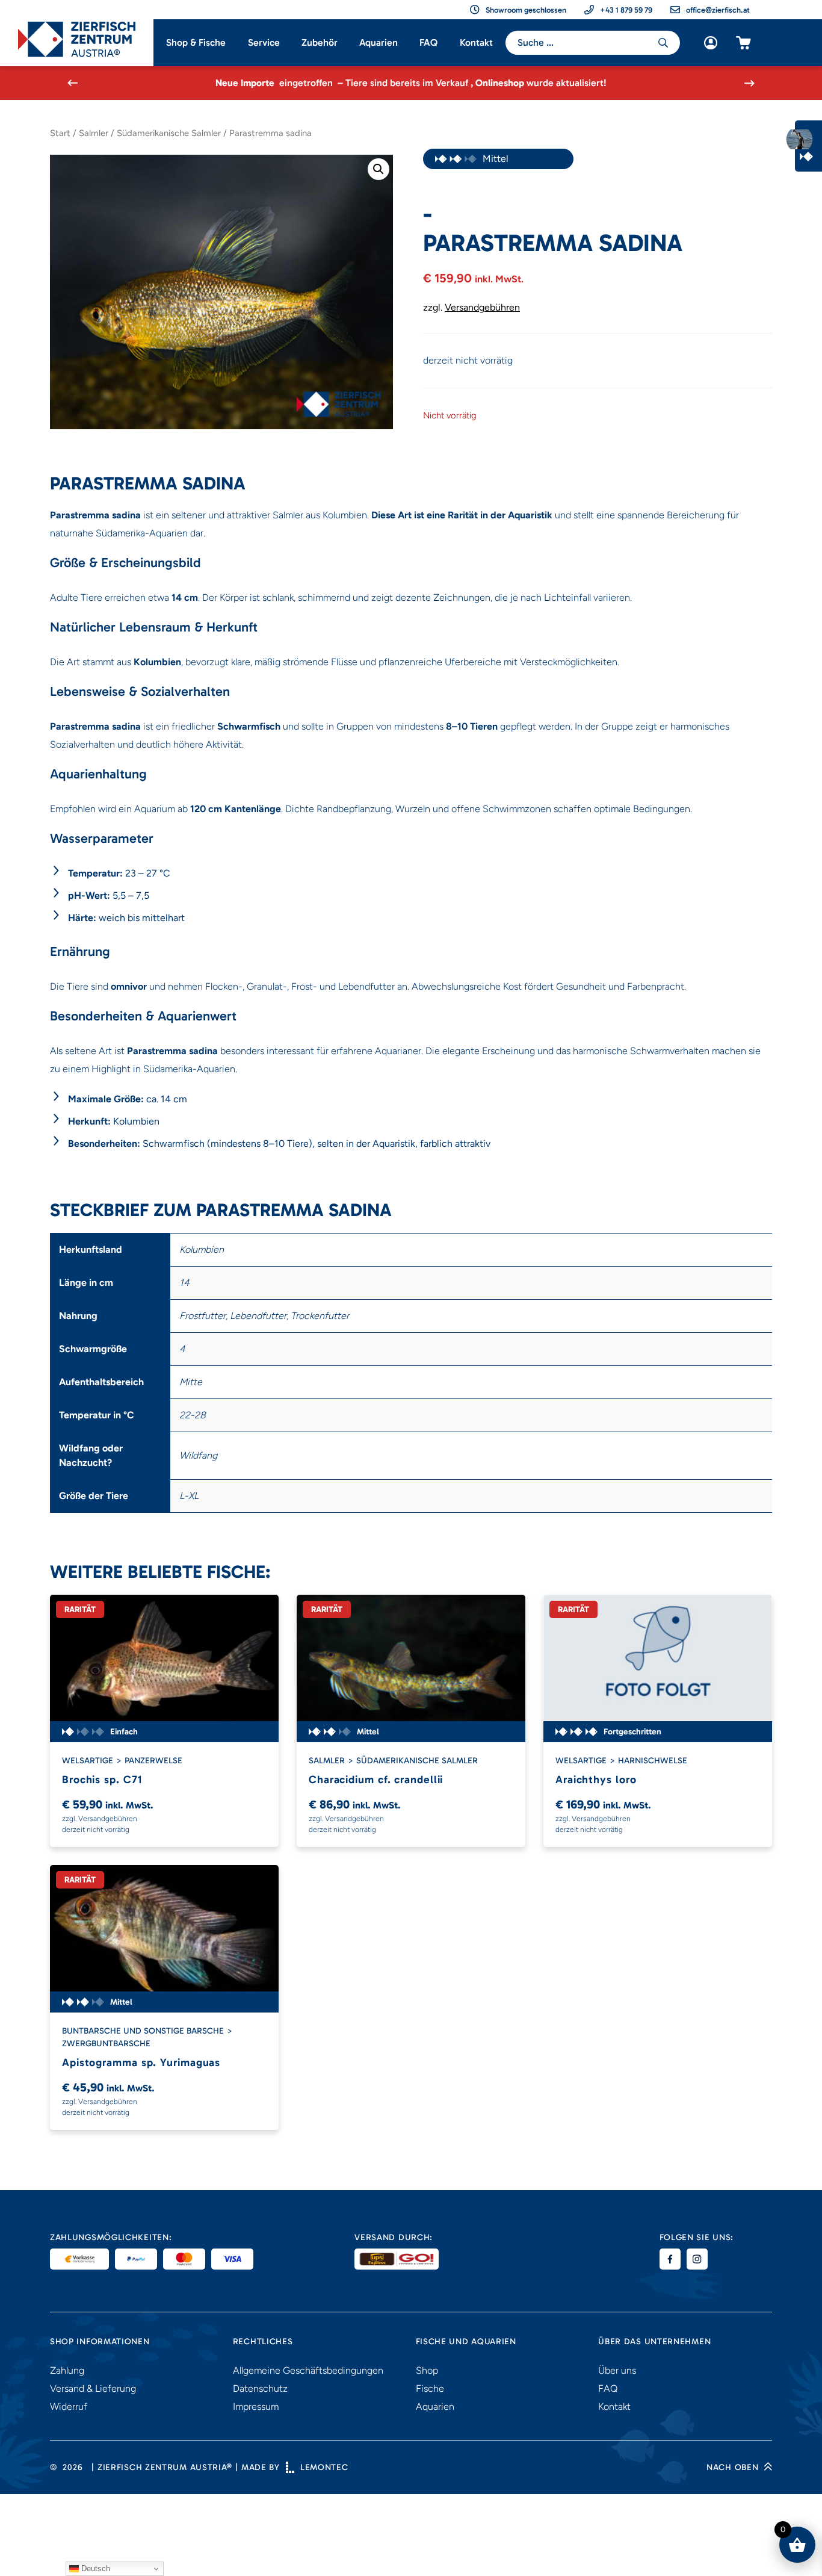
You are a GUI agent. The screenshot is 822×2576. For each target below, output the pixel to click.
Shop (427, 2370)
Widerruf (69, 2407)
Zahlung (67, 2370)
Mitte (191, 1382)
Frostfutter (202, 1316)
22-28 (193, 1415)
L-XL (189, 1496)
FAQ (428, 42)
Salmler (94, 133)
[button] (379, 169)
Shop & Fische (196, 42)
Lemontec (324, 2467)
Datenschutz (260, 2388)
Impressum (256, 2407)
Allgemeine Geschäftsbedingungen (308, 2370)
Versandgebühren (482, 307)
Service (264, 42)
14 (184, 1283)
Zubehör (320, 42)
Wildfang (198, 1455)
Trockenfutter (320, 1316)
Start (60, 133)
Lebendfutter (258, 1316)
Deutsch (94, 2568)
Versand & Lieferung (93, 2388)
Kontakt (476, 42)
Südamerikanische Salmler (169, 133)
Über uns (617, 2370)
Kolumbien (202, 1249)
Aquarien (379, 42)
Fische (430, 2388)
